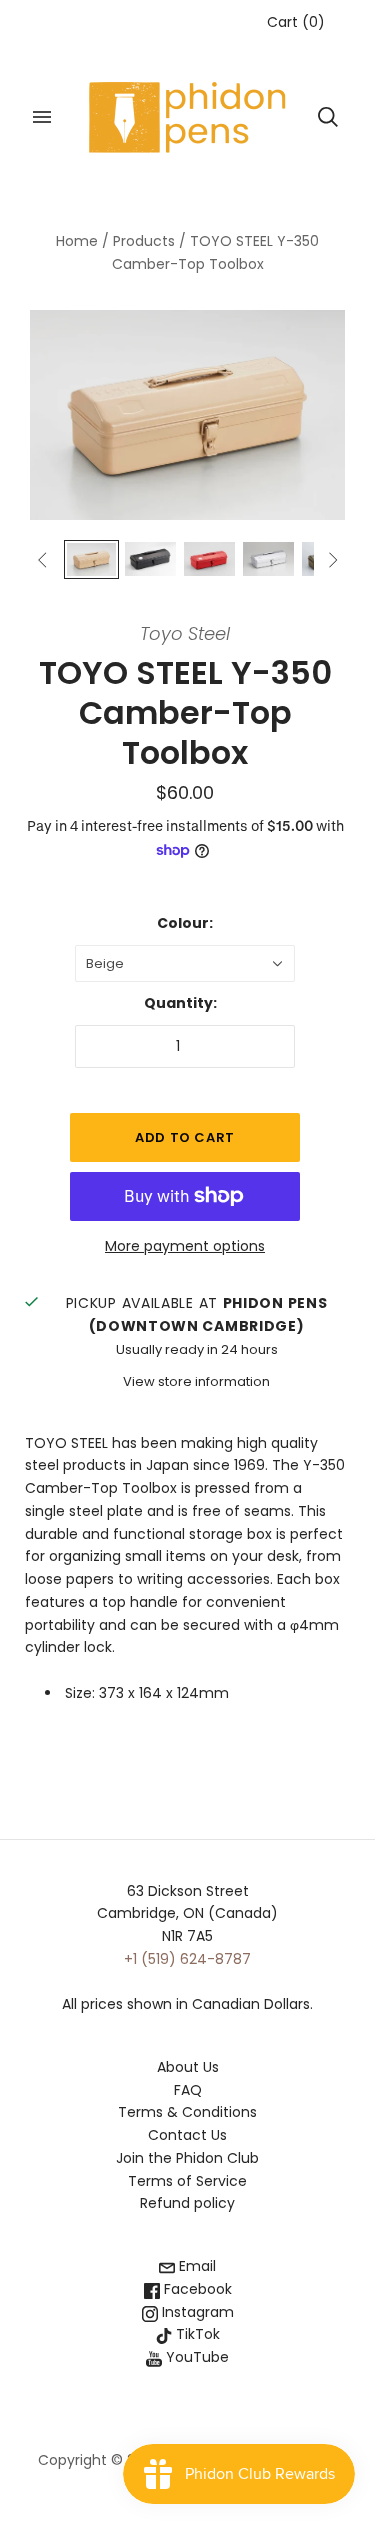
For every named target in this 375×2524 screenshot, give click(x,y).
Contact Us (187, 2135)
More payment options (185, 1246)
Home (77, 241)
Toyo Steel (185, 633)
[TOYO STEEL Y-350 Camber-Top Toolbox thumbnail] (91, 559)
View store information (196, 1381)
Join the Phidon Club (187, 2158)
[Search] (328, 117)
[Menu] (42, 117)
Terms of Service (187, 2181)
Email (195, 2266)
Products (144, 241)
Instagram (196, 2312)
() (296, 22)
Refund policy (187, 2203)
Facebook (196, 2289)
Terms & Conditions (187, 2112)
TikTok (196, 2334)
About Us (188, 2067)
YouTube (195, 2357)
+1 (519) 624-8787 (187, 1959)
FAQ (188, 2090)
